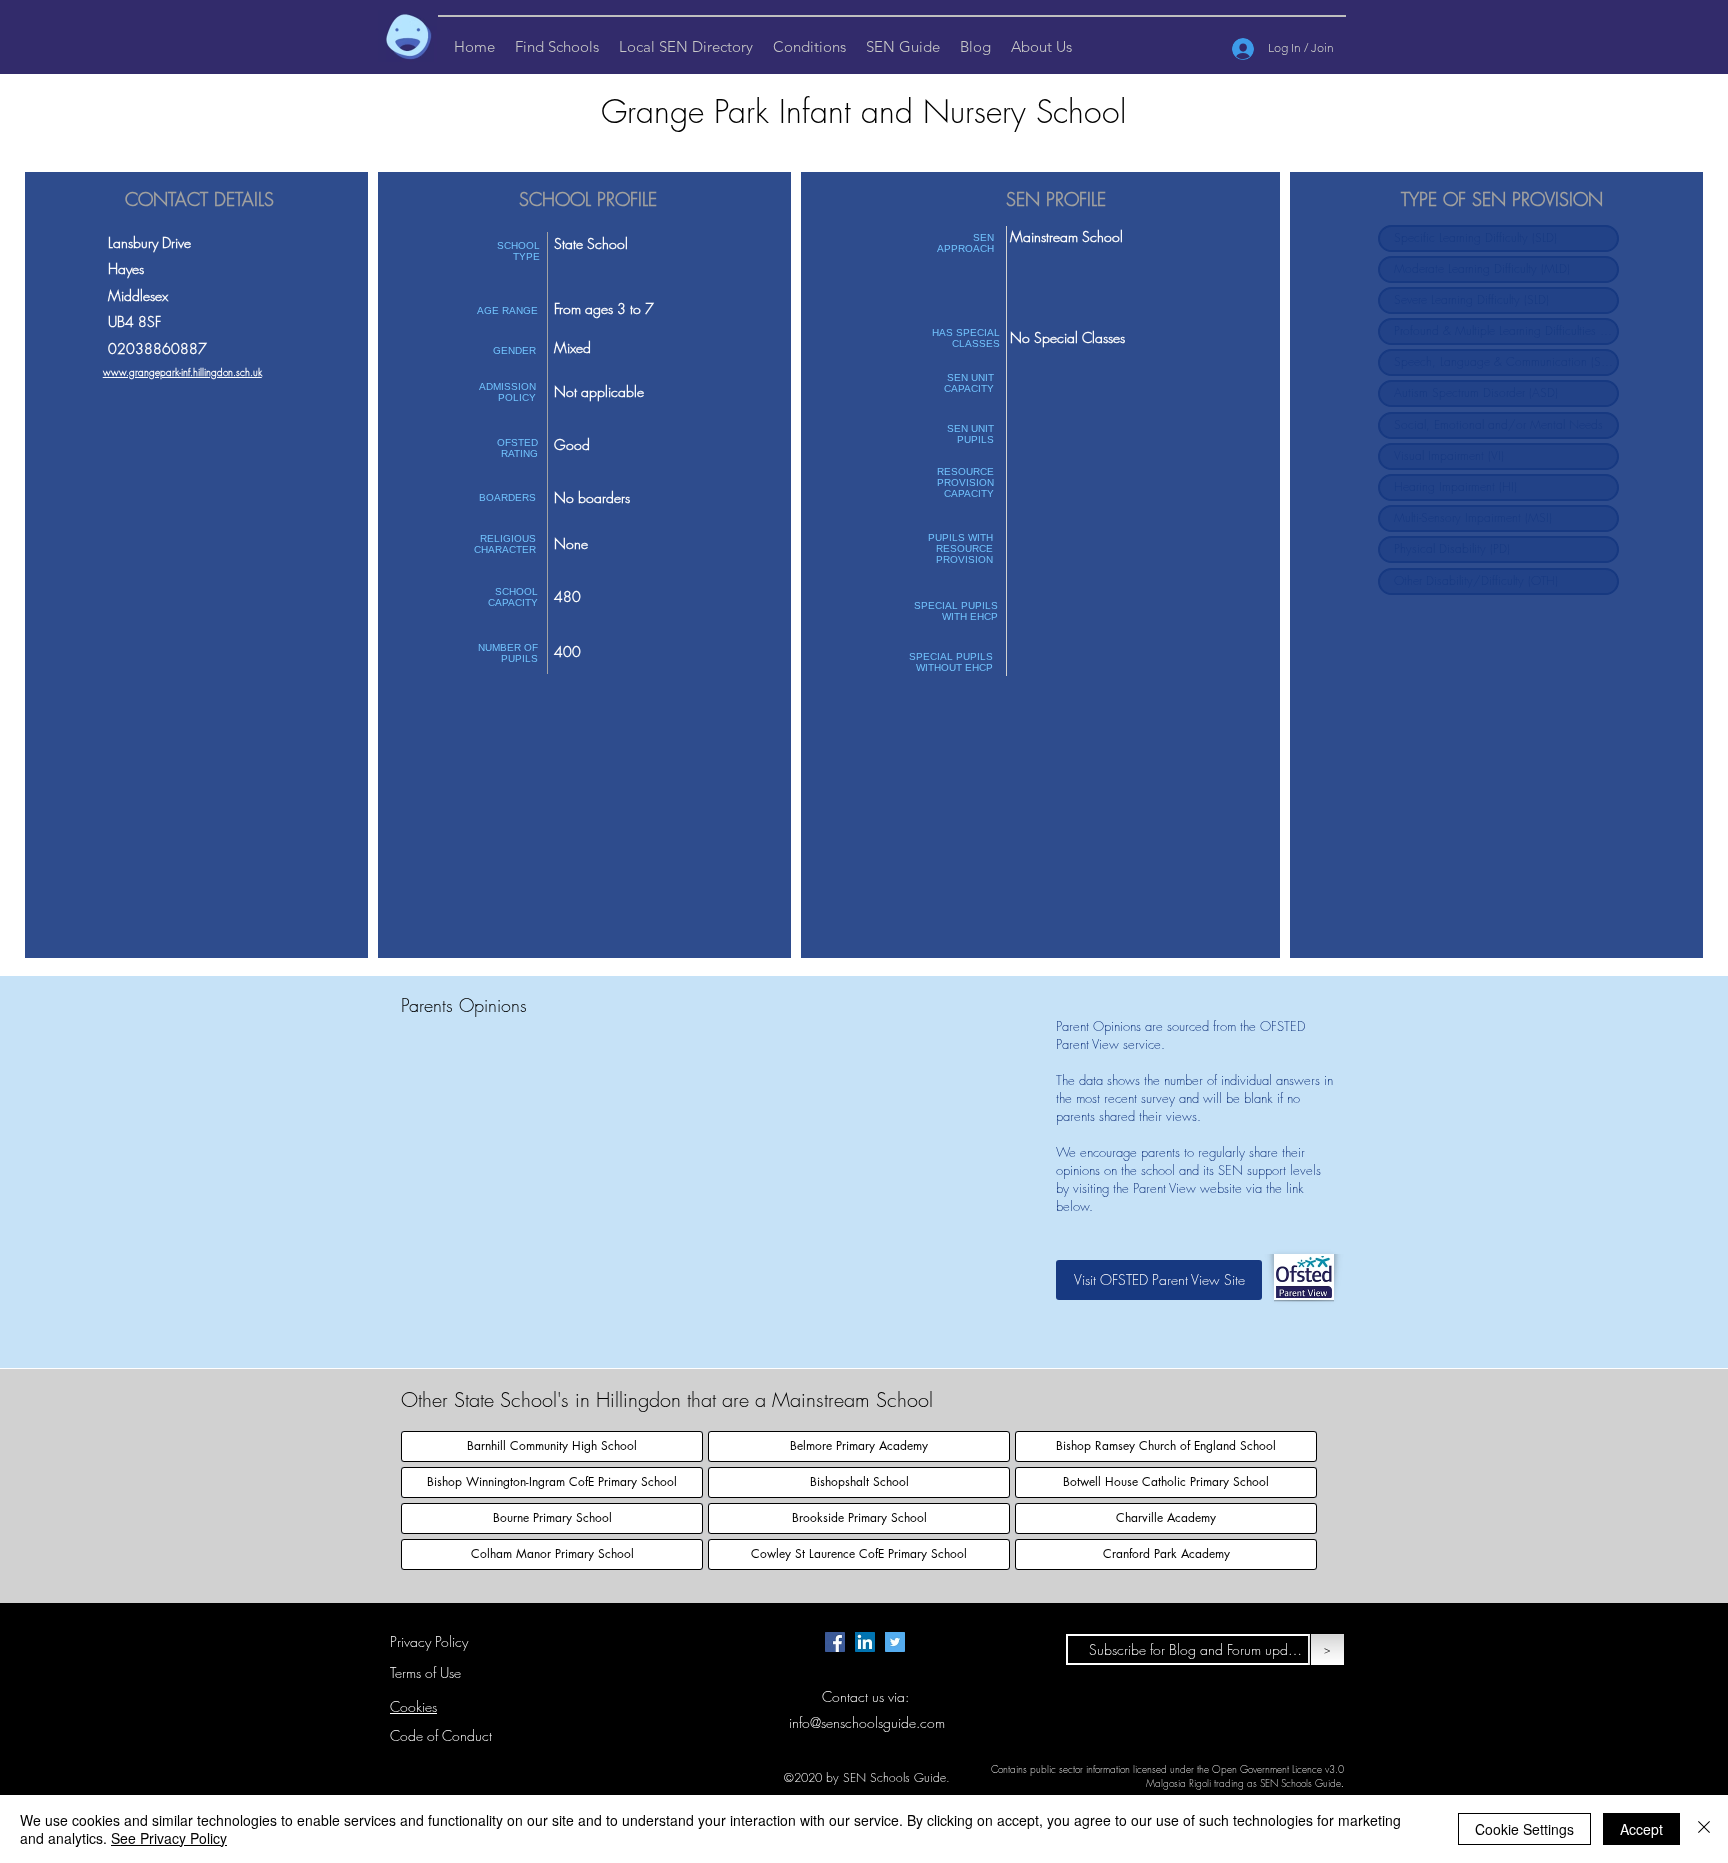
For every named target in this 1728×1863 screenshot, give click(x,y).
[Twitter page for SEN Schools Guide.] (895, 1642)
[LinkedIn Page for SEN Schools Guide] (865, 1642)
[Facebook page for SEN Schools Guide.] (835, 1642)
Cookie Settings (1524, 1829)
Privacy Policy (429, 1641)
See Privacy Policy (169, 1838)
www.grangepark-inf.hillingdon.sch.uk (182, 372)
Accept (1641, 1829)
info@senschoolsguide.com (867, 1722)
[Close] (1704, 1829)
